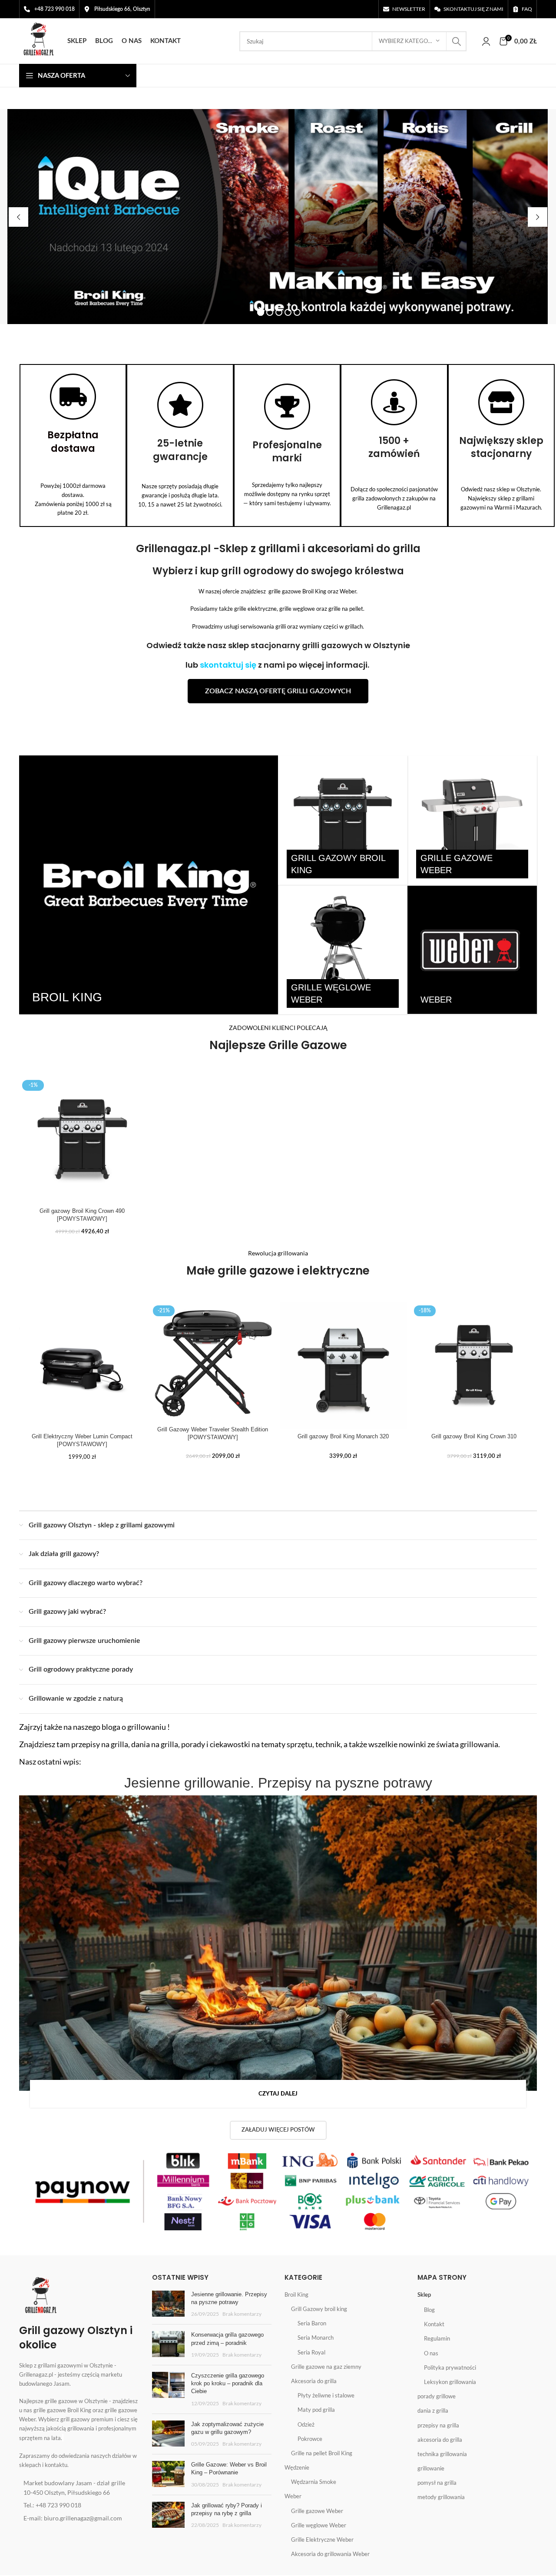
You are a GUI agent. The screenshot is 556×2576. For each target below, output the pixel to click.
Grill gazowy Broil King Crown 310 (474, 1436)
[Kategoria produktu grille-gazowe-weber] (472, 820)
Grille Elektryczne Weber (322, 2540)
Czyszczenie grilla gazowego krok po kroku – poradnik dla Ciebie (228, 2383)
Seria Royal (311, 2352)
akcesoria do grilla (440, 2440)
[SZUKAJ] (457, 41)
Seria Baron (312, 2323)
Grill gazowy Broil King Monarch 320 (343, 1436)
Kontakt (434, 2324)
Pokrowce (310, 2439)
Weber (293, 2496)
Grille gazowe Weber (317, 2511)
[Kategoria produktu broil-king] (149, 885)
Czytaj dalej (278, 2094)
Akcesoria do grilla (314, 2381)
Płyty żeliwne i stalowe (326, 2395)
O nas (431, 2353)
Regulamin (437, 2338)
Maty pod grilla (316, 2410)
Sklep (424, 2295)
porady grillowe (437, 2396)
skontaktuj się (228, 665)
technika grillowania (442, 2454)
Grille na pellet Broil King (322, 2453)
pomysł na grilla (437, 2483)
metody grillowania (441, 2497)
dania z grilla (433, 2410)
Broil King (296, 2295)
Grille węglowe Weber (319, 2525)
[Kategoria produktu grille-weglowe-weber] (343, 950)
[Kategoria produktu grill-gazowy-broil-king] (343, 820)
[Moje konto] (486, 41)
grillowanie (431, 2468)
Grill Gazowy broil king (319, 2309)
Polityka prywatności (450, 2367)
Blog (429, 2310)
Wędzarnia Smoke (314, 2482)
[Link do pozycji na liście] (79, 2488)
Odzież (306, 2424)
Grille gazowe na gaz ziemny (326, 2367)
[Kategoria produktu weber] (472, 950)
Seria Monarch (316, 2338)
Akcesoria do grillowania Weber (330, 2554)
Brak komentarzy (242, 2314)
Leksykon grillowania (450, 2382)
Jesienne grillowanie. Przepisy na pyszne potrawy (278, 1783)
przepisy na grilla (438, 2425)
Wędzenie (297, 2467)
